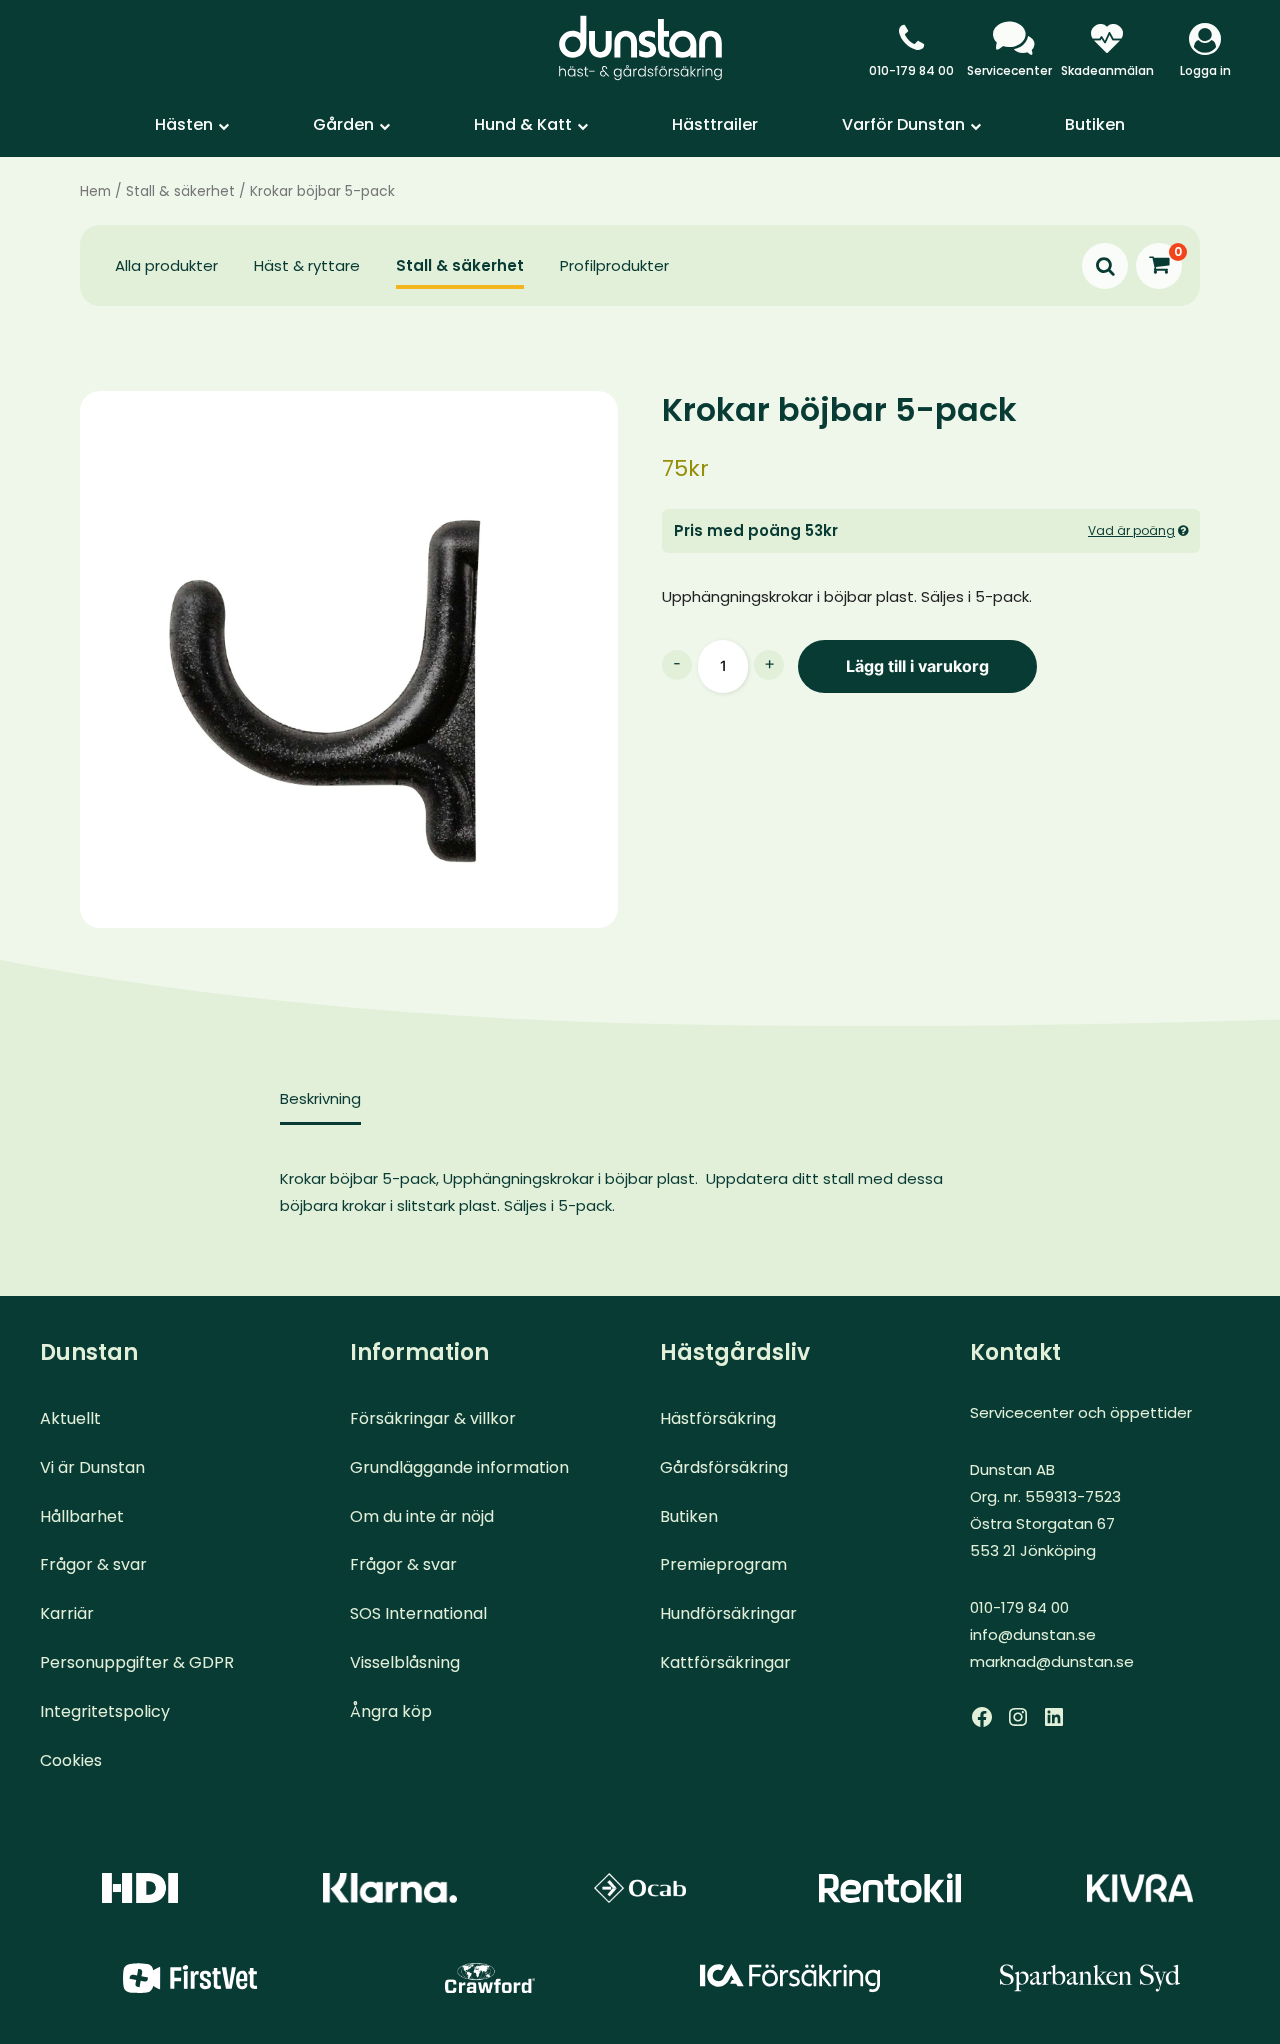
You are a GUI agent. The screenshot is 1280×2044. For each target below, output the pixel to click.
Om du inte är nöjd (422, 1516)
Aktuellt (70, 1418)
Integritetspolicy (105, 1711)
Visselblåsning (405, 1662)
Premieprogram (723, 1564)
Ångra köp (391, 1711)
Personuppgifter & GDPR (137, 1662)
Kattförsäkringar (725, 1662)
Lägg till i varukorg (917, 666)
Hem (95, 191)
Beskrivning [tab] (320, 1098)
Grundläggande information (459, 1467)
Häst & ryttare (307, 265)
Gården (343, 124)
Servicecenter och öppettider (1081, 1412)
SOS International (418, 1613)
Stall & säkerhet (180, 191)
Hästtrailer (715, 124)
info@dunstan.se (1033, 1634)
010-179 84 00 (911, 70)
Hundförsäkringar (728, 1613)
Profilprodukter (614, 265)
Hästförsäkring (718, 1418)
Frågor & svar (93, 1564)
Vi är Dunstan (92, 1467)
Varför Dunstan (903, 124)
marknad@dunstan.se (1052, 1661)
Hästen (184, 124)
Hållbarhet (82, 1516)
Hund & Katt (523, 124)
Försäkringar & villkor (433, 1418)
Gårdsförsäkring (724, 1467)
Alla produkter (166, 265)
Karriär (67, 1613)
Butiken (1095, 124)
